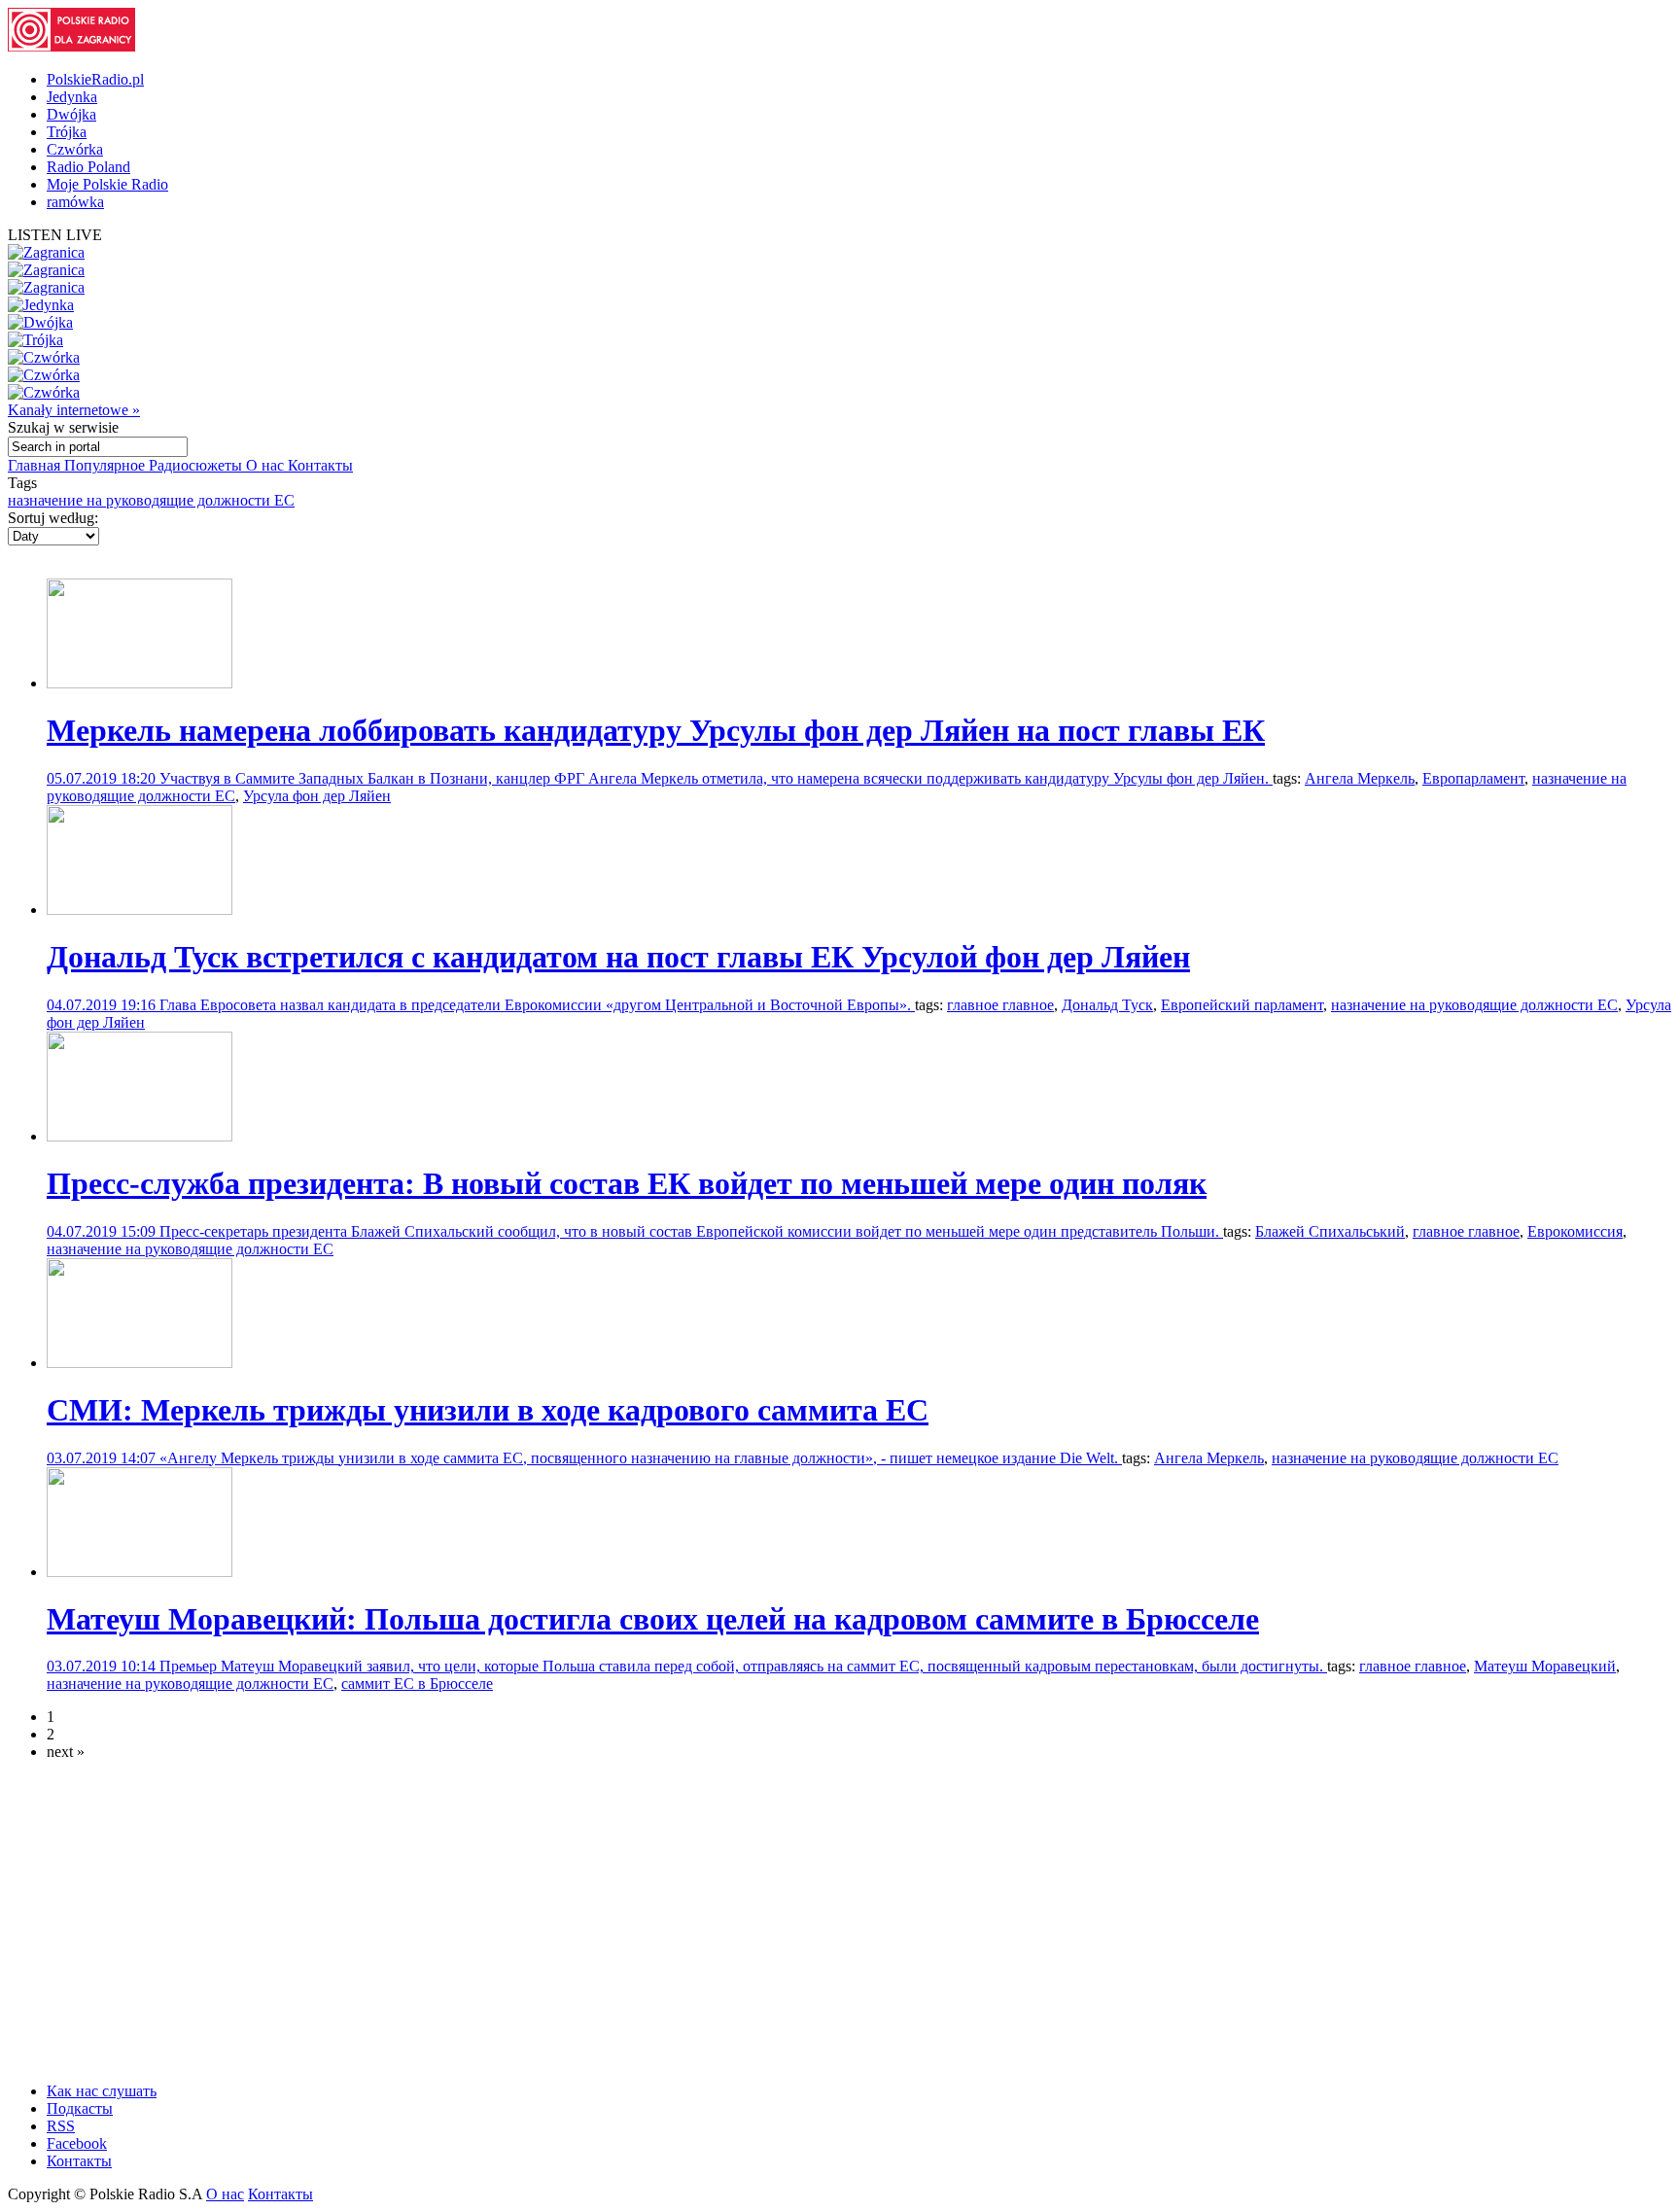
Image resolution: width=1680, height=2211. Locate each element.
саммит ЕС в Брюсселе (417, 1684)
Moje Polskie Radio (107, 184)
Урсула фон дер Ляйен (317, 796)
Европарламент (1473, 778)
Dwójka (71, 114)
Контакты (320, 465)
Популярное (106, 465)
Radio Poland (88, 167)
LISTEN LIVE (55, 235)
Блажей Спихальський (1330, 1231)
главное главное (1000, 1005)
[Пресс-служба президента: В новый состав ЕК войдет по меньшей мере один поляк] (140, 1136)
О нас (267, 465)
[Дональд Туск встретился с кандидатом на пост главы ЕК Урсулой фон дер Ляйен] (140, 910)
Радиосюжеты (197, 465)
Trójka (67, 132)
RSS (61, 2126)
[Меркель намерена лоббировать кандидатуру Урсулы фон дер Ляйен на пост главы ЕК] (140, 683)
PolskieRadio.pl (95, 79)
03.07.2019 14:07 (103, 1458)
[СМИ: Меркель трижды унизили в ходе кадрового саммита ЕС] (140, 1363)
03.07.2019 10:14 (103, 1666)
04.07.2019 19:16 (103, 1005)
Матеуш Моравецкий (1545, 1666)
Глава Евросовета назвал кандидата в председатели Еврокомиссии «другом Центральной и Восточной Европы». (537, 1005)
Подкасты (80, 2108)
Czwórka (75, 149)
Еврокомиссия (1575, 1231)
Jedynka (72, 97)
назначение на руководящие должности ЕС (151, 500)
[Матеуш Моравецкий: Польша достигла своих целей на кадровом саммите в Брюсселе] (140, 1572)
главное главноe (1466, 1231)
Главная (36, 465)
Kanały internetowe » (74, 410)
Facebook (77, 2143)
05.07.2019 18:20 (103, 778)
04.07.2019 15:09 (103, 1231)
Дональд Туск (1107, 1005)
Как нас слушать (102, 2091)
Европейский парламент (1242, 1005)
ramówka (75, 202)
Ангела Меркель (1360, 778)
